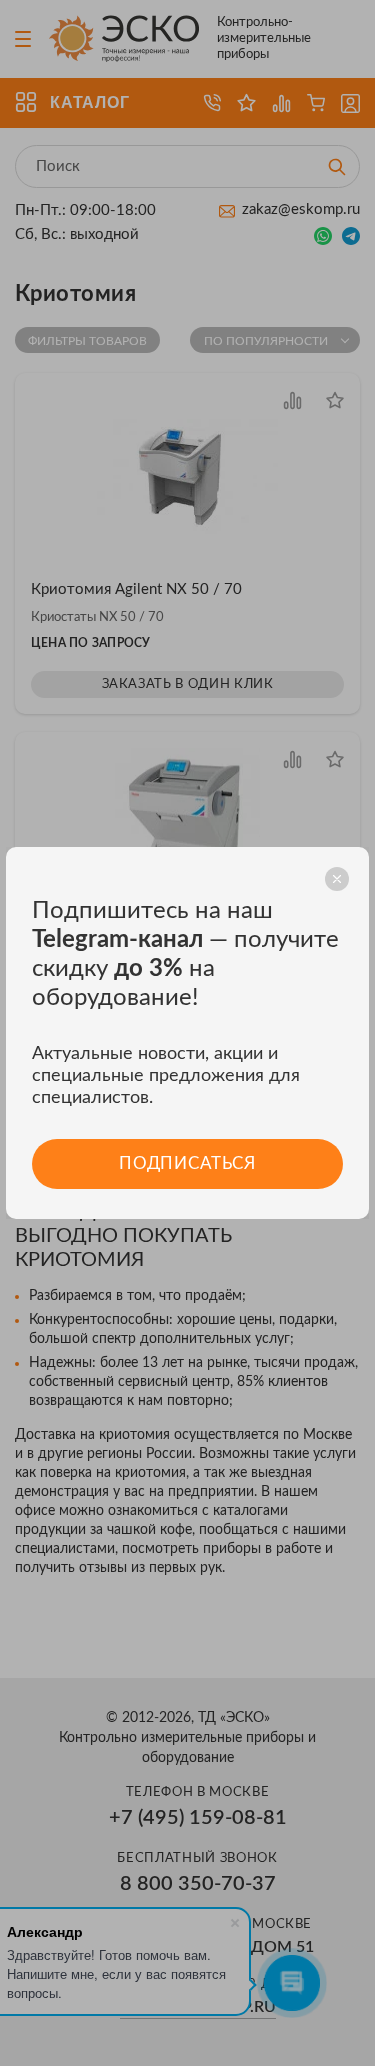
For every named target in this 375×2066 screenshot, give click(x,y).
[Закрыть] (337, 879)
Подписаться (187, 1163)
